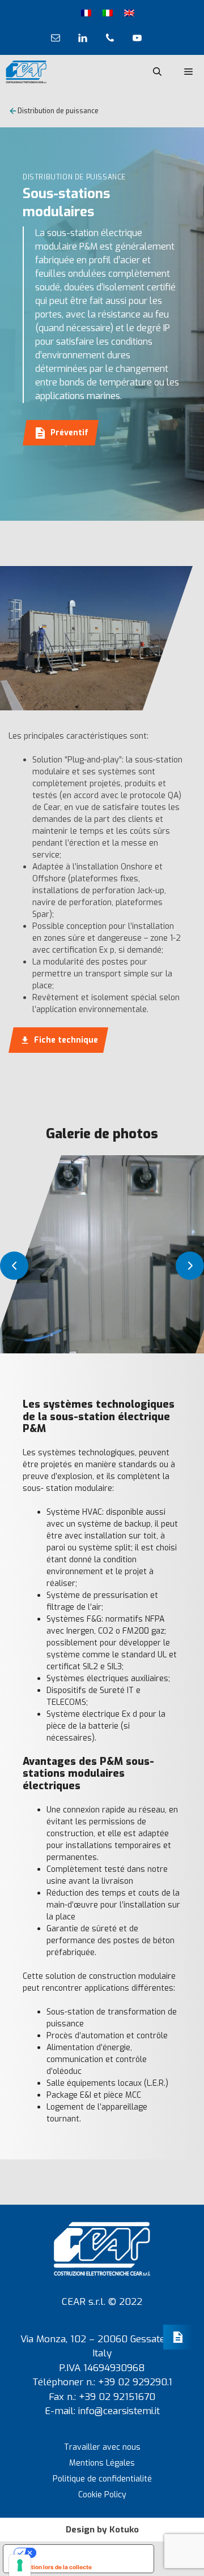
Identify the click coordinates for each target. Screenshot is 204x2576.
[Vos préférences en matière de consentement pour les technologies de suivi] (20, 2565)
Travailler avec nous (102, 2447)
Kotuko (124, 2530)
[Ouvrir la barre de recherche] (157, 72)
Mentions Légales (102, 2463)
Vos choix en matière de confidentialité (90, 2553)
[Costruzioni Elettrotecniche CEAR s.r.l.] (26, 72)
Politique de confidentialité (102, 2479)
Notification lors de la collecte (50, 2567)
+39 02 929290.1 (135, 2382)
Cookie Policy (102, 2495)
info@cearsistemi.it (119, 2411)
